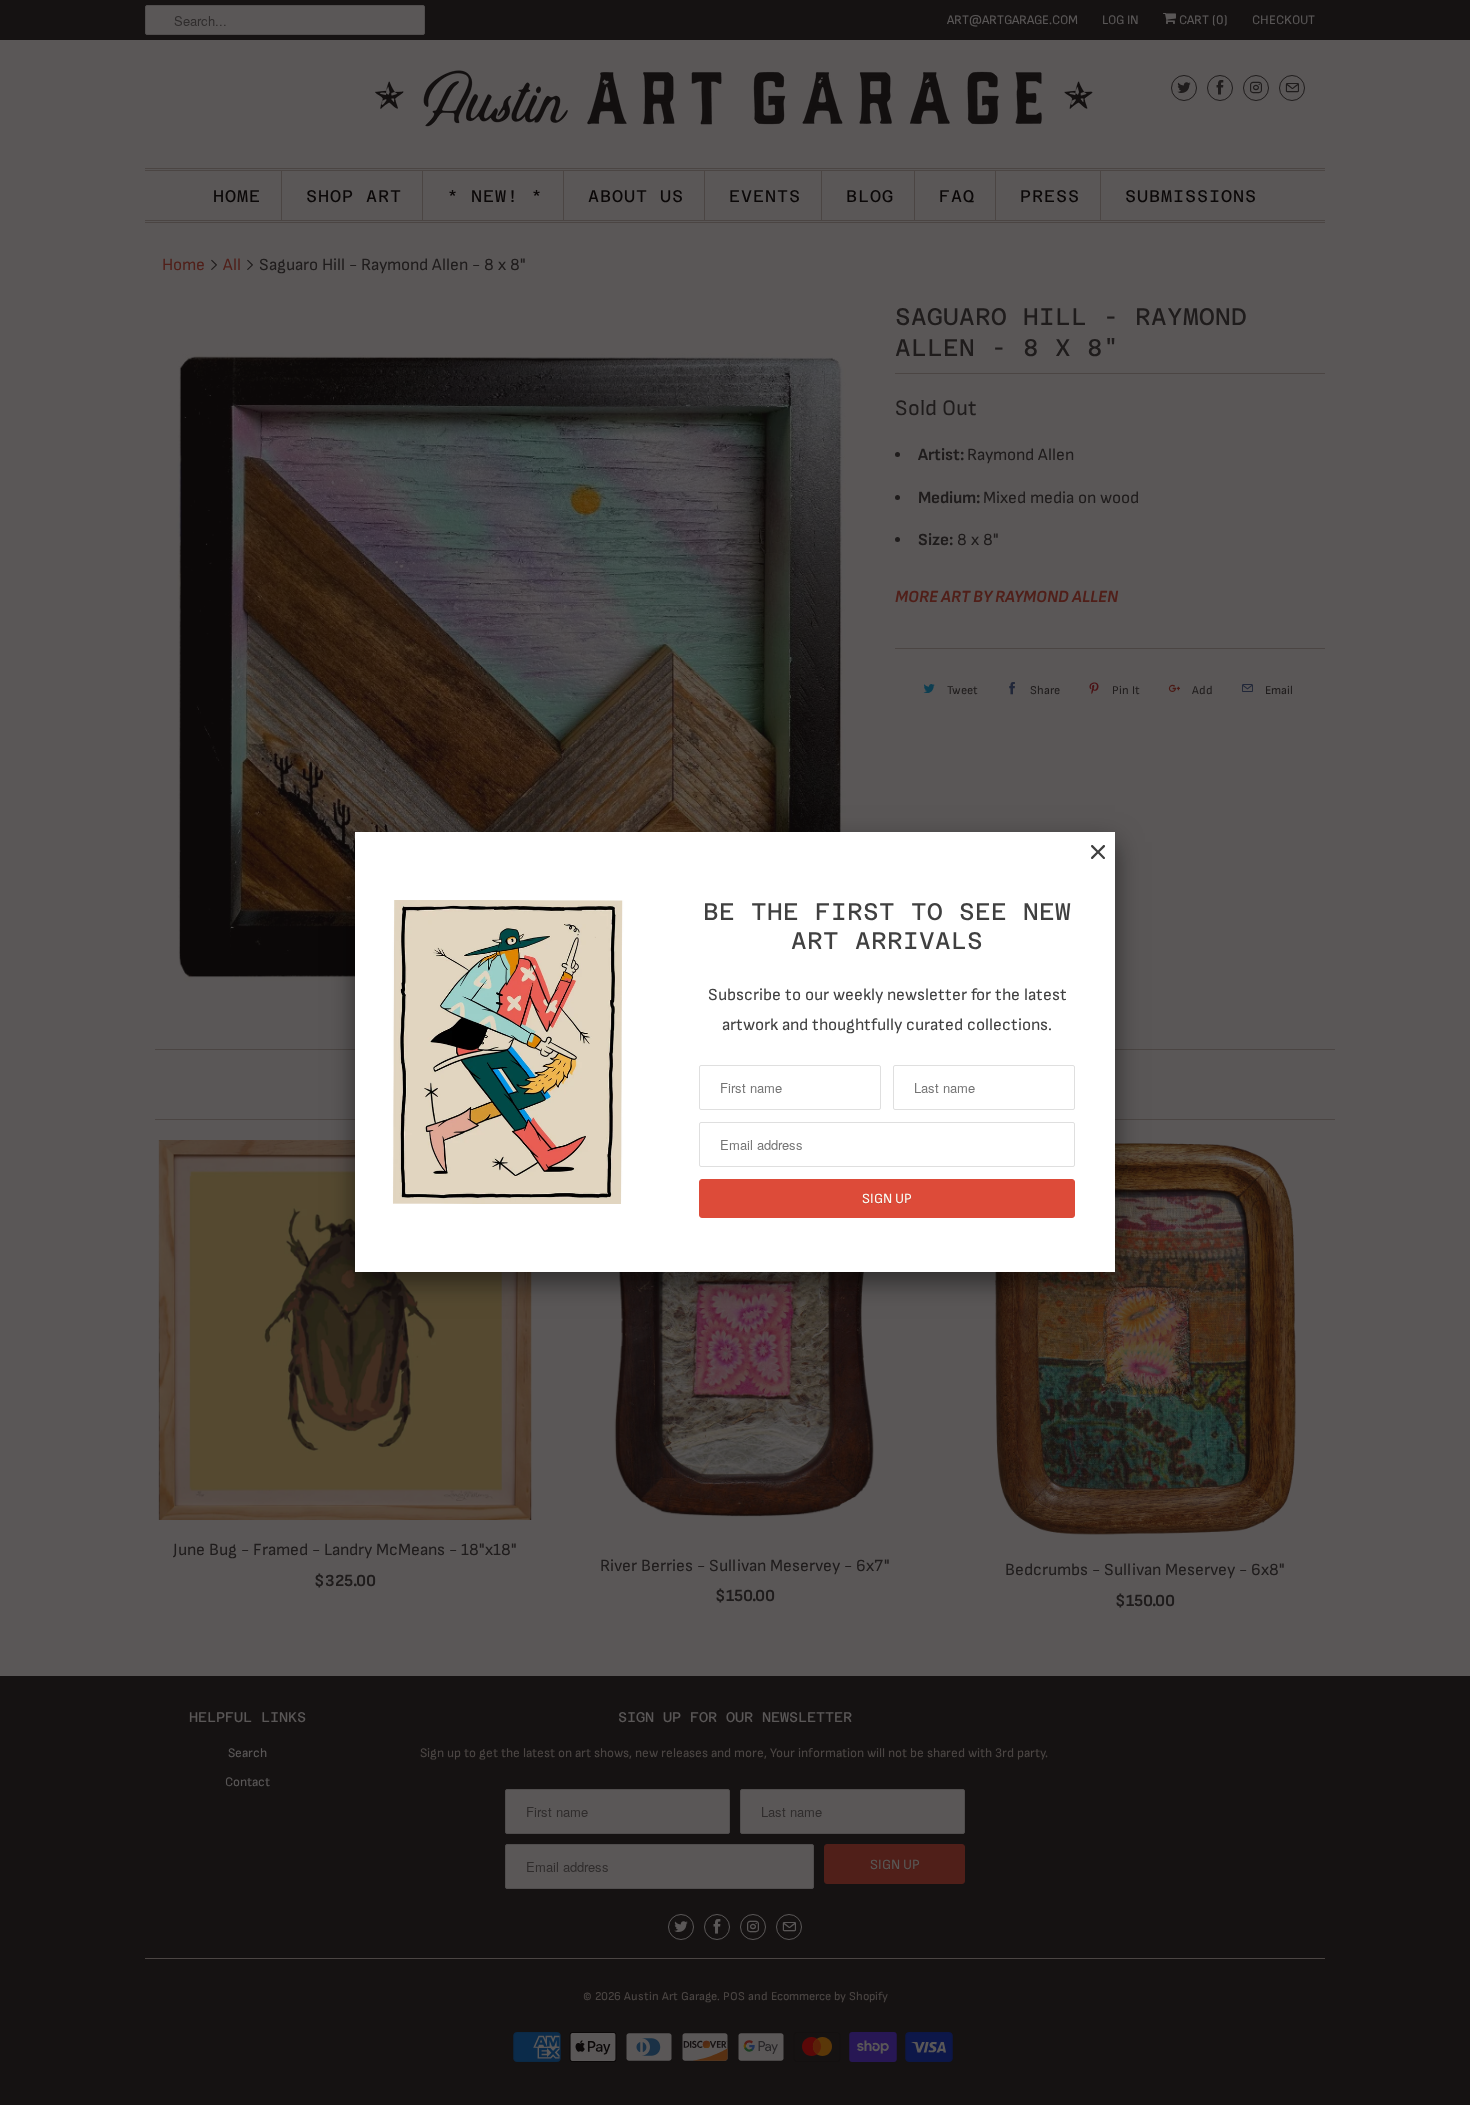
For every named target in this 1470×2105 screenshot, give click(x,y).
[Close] (1098, 852)
